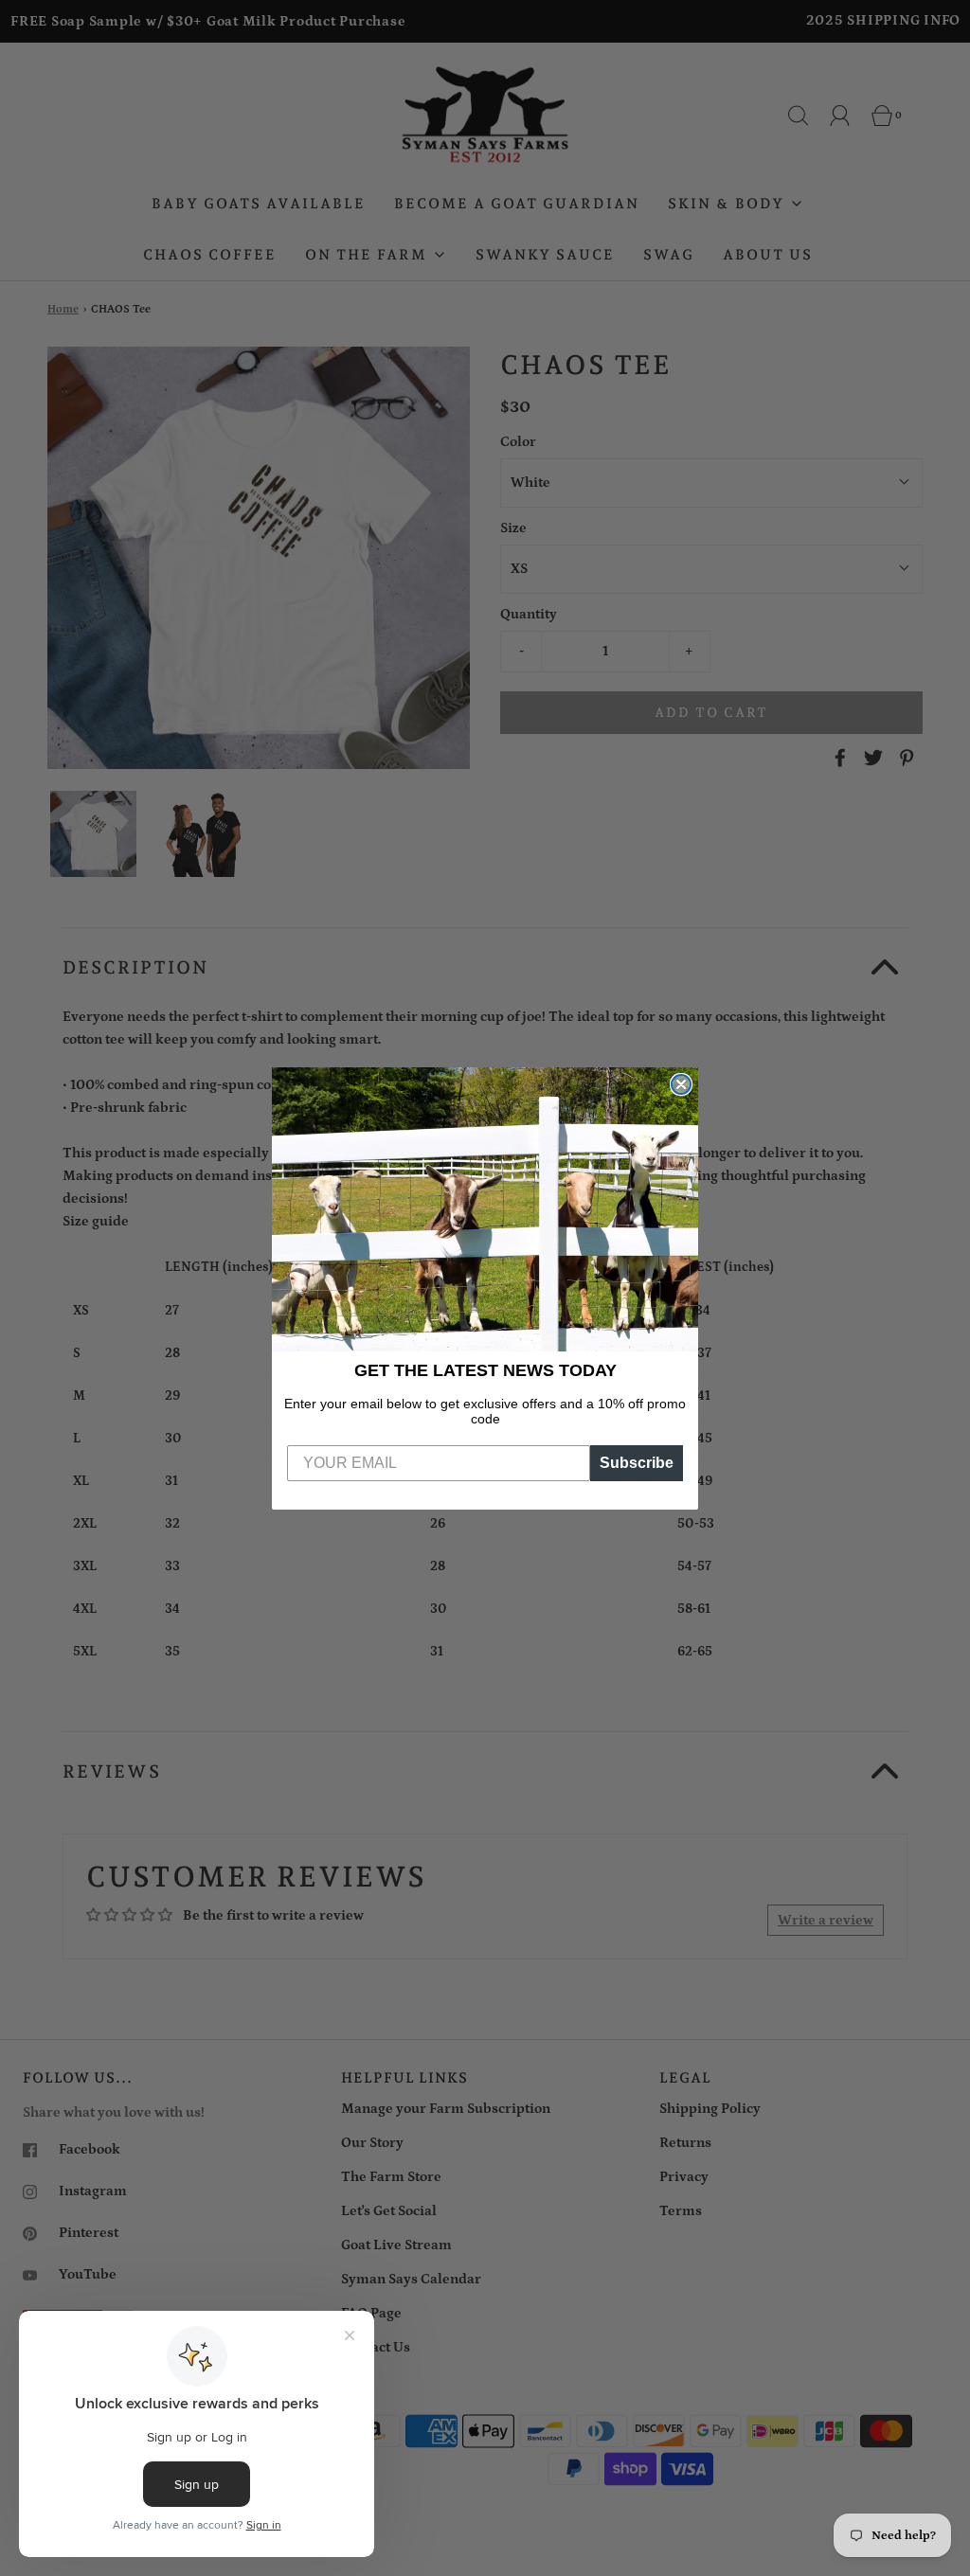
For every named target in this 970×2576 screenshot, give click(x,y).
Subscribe (637, 1463)
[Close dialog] (681, 1084)
